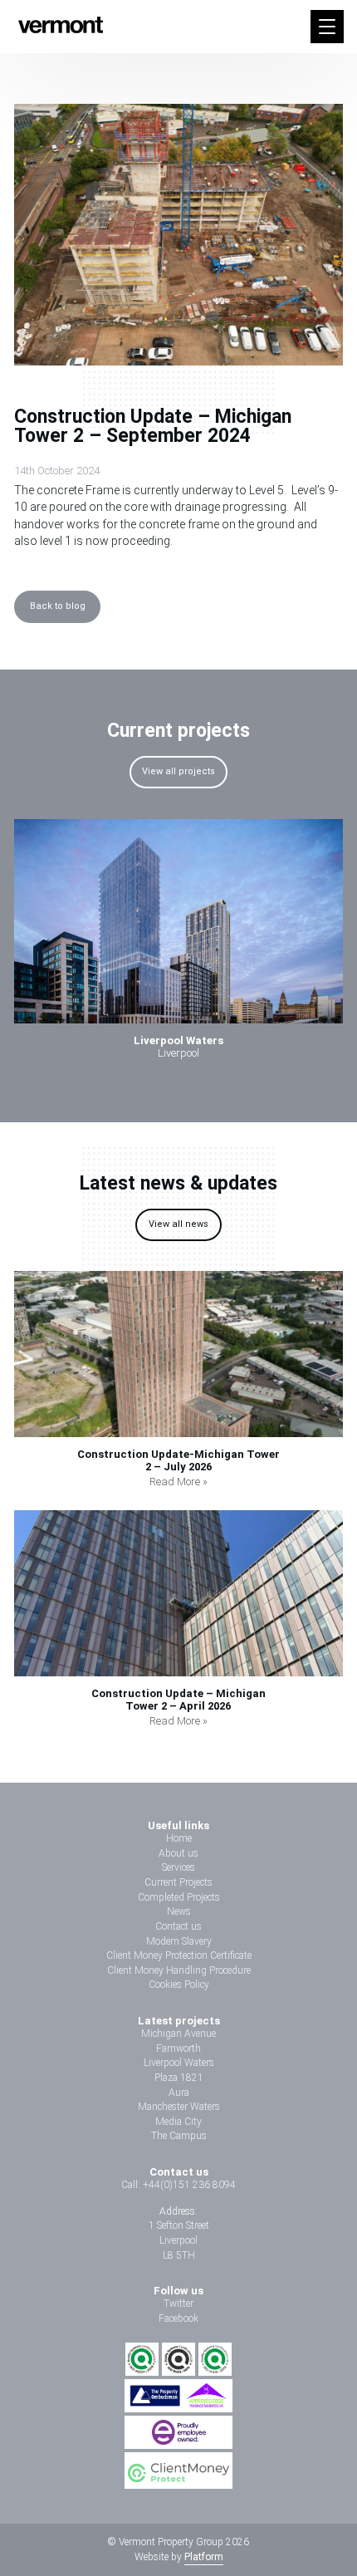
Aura (179, 2093)
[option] (178, 945)
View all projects (178, 771)
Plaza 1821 (179, 2078)
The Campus (179, 2136)
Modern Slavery (179, 1941)
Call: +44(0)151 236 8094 (178, 2185)
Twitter (178, 2304)
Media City (178, 2122)
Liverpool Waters (179, 2063)
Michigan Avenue (178, 2034)
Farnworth (178, 2049)
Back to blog (58, 606)
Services (178, 1867)
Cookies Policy (179, 1985)
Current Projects (178, 1882)
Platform (204, 2557)
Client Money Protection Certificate (179, 1955)
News (179, 1911)
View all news (178, 1224)
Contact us (178, 1926)
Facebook (178, 2318)
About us (178, 1853)
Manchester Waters (179, 2107)
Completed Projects (179, 1897)
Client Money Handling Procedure (179, 1970)
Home (179, 1838)
